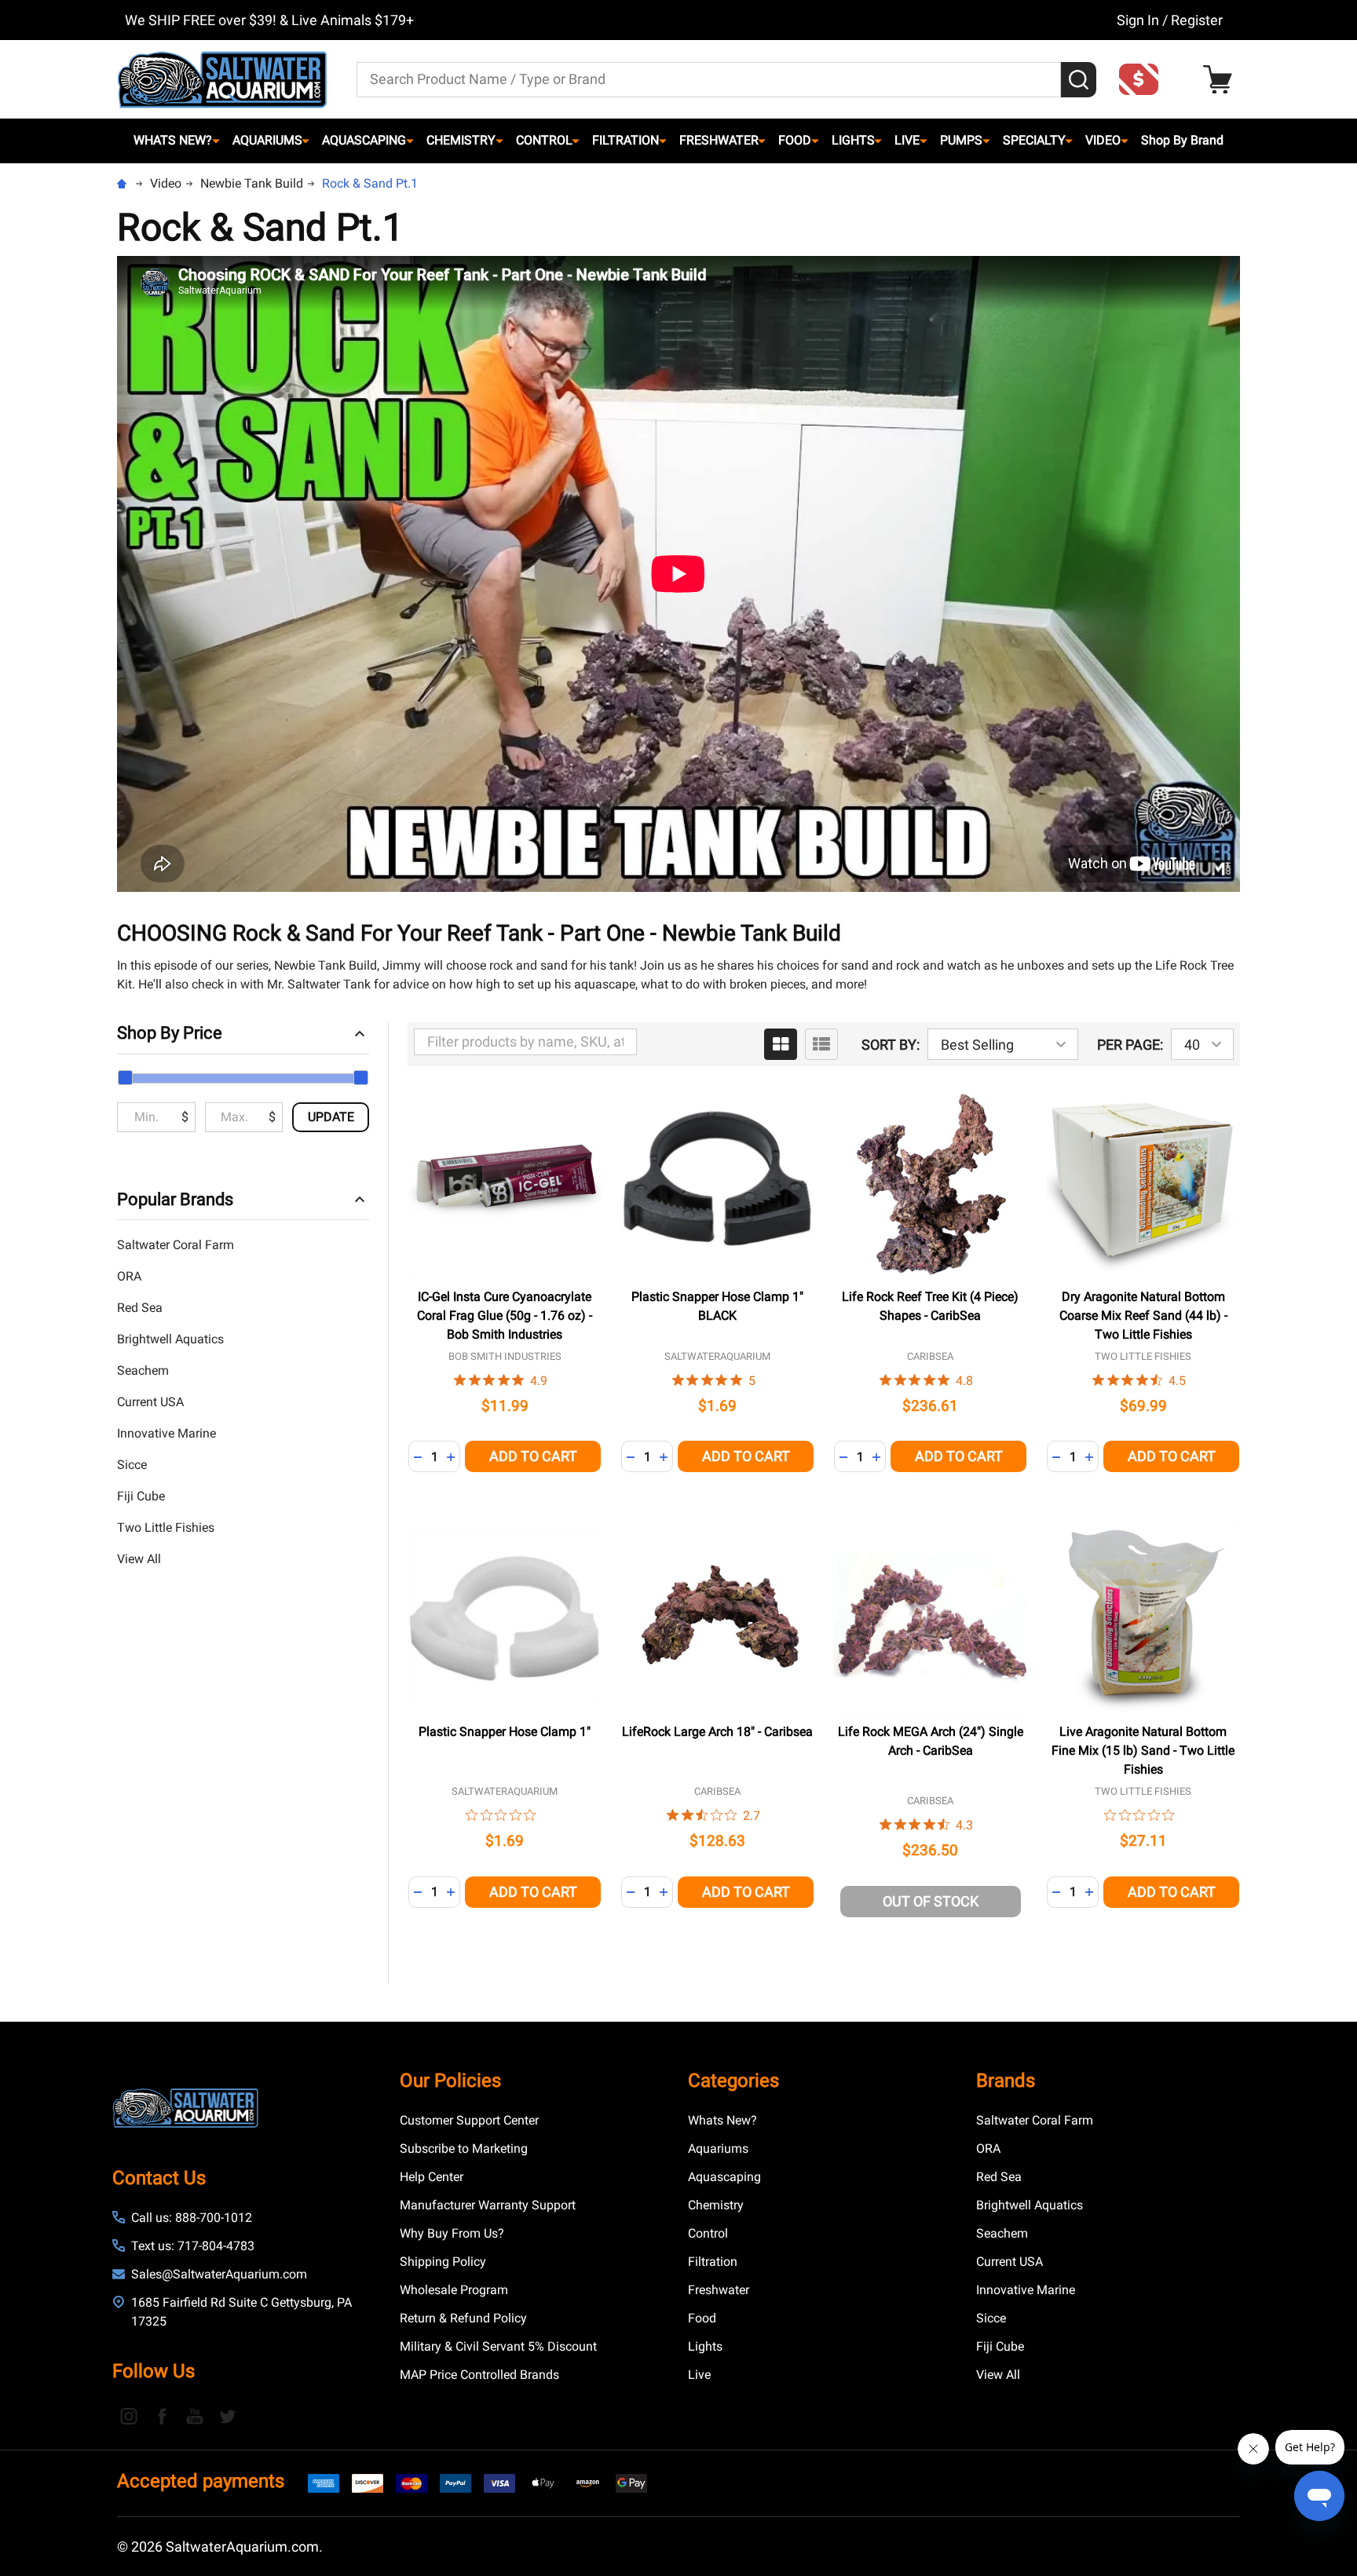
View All (139, 1559)
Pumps (961, 140)
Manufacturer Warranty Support (488, 2205)
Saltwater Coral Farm (176, 1245)
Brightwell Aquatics (170, 1339)
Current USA (150, 1402)
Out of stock (931, 1901)
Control (544, 140)
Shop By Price (170, 1033)
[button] (1143, 79)
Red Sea (140, 1308)
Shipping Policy (443, 2262)
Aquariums (267, 140)
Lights (853, 140)
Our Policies (450, 2081)
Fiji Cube (141, 1496)
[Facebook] (162, 2416)
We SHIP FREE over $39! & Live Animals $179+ (269, 20)
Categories (733, 2081)
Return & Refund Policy (463, 2318)
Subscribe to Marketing (464, 2148)
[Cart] (1222, 80)
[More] (216, 141)
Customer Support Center (469, 2120)
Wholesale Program (454, 2290)
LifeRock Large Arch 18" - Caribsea (717, 1732)
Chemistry (461, 140)
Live (907, 140)
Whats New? (173, 140)
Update (331, 1117)
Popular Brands (175, 1199)
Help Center (432, 2177)
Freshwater (719, 140)
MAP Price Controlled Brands (479, 2375)
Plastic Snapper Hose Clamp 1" (505, 1732)
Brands (1006, 2081)
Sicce (132, 1465)
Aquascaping (364, 140)
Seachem (143, 1370)
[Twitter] (228, 2416)
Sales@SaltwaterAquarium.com (219, 2274)
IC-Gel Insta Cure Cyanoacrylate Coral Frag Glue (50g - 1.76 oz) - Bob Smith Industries (505, 1315)
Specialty (1034, 140)
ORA (129, 1276)
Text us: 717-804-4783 (193, 2246)
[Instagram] (129, 2416)
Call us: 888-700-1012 (192, 2218)
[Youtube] (195, 2416)
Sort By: (891, 1045)
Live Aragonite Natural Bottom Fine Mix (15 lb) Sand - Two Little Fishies (1143, 1750)
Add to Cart (533, 1456)
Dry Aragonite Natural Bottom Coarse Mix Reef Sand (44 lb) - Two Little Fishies (1143, 1315)
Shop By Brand (1182, 140)
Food (795, 140)
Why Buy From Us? (452, 2233)
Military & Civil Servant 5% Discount (498, 2346)
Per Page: (1130, 1045)
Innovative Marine (166, 1433)
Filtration (625, 140)
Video (1103, 140)
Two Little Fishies (166, 1527)
